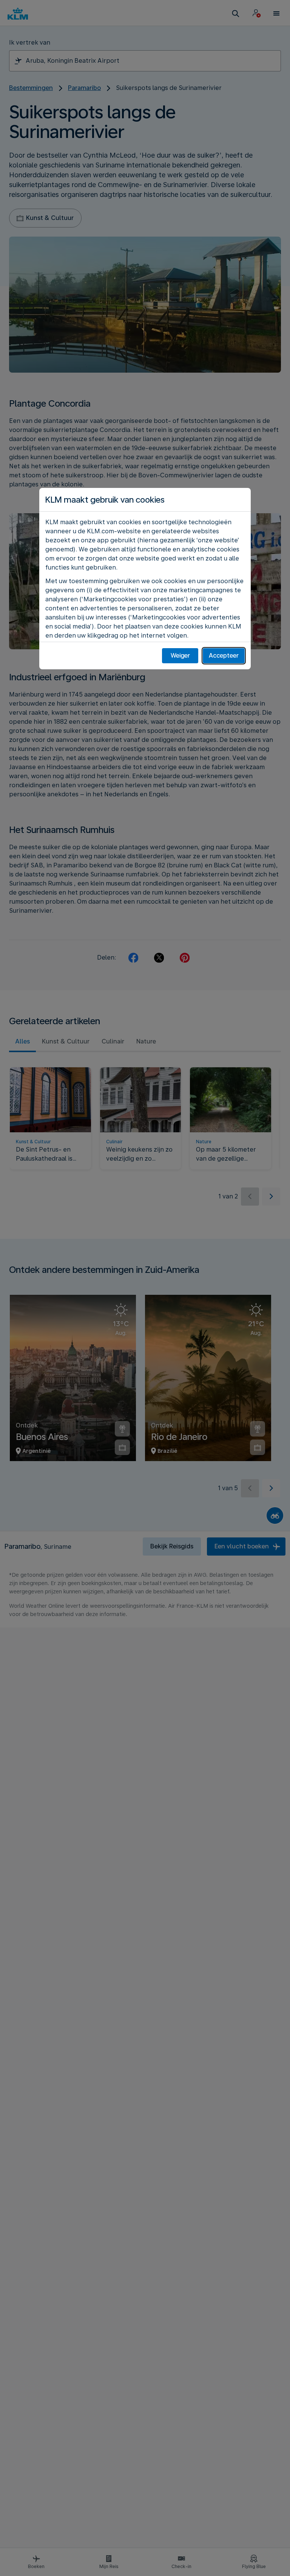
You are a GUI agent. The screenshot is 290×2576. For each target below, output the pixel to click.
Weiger (180, 656)
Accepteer (224, 656)
